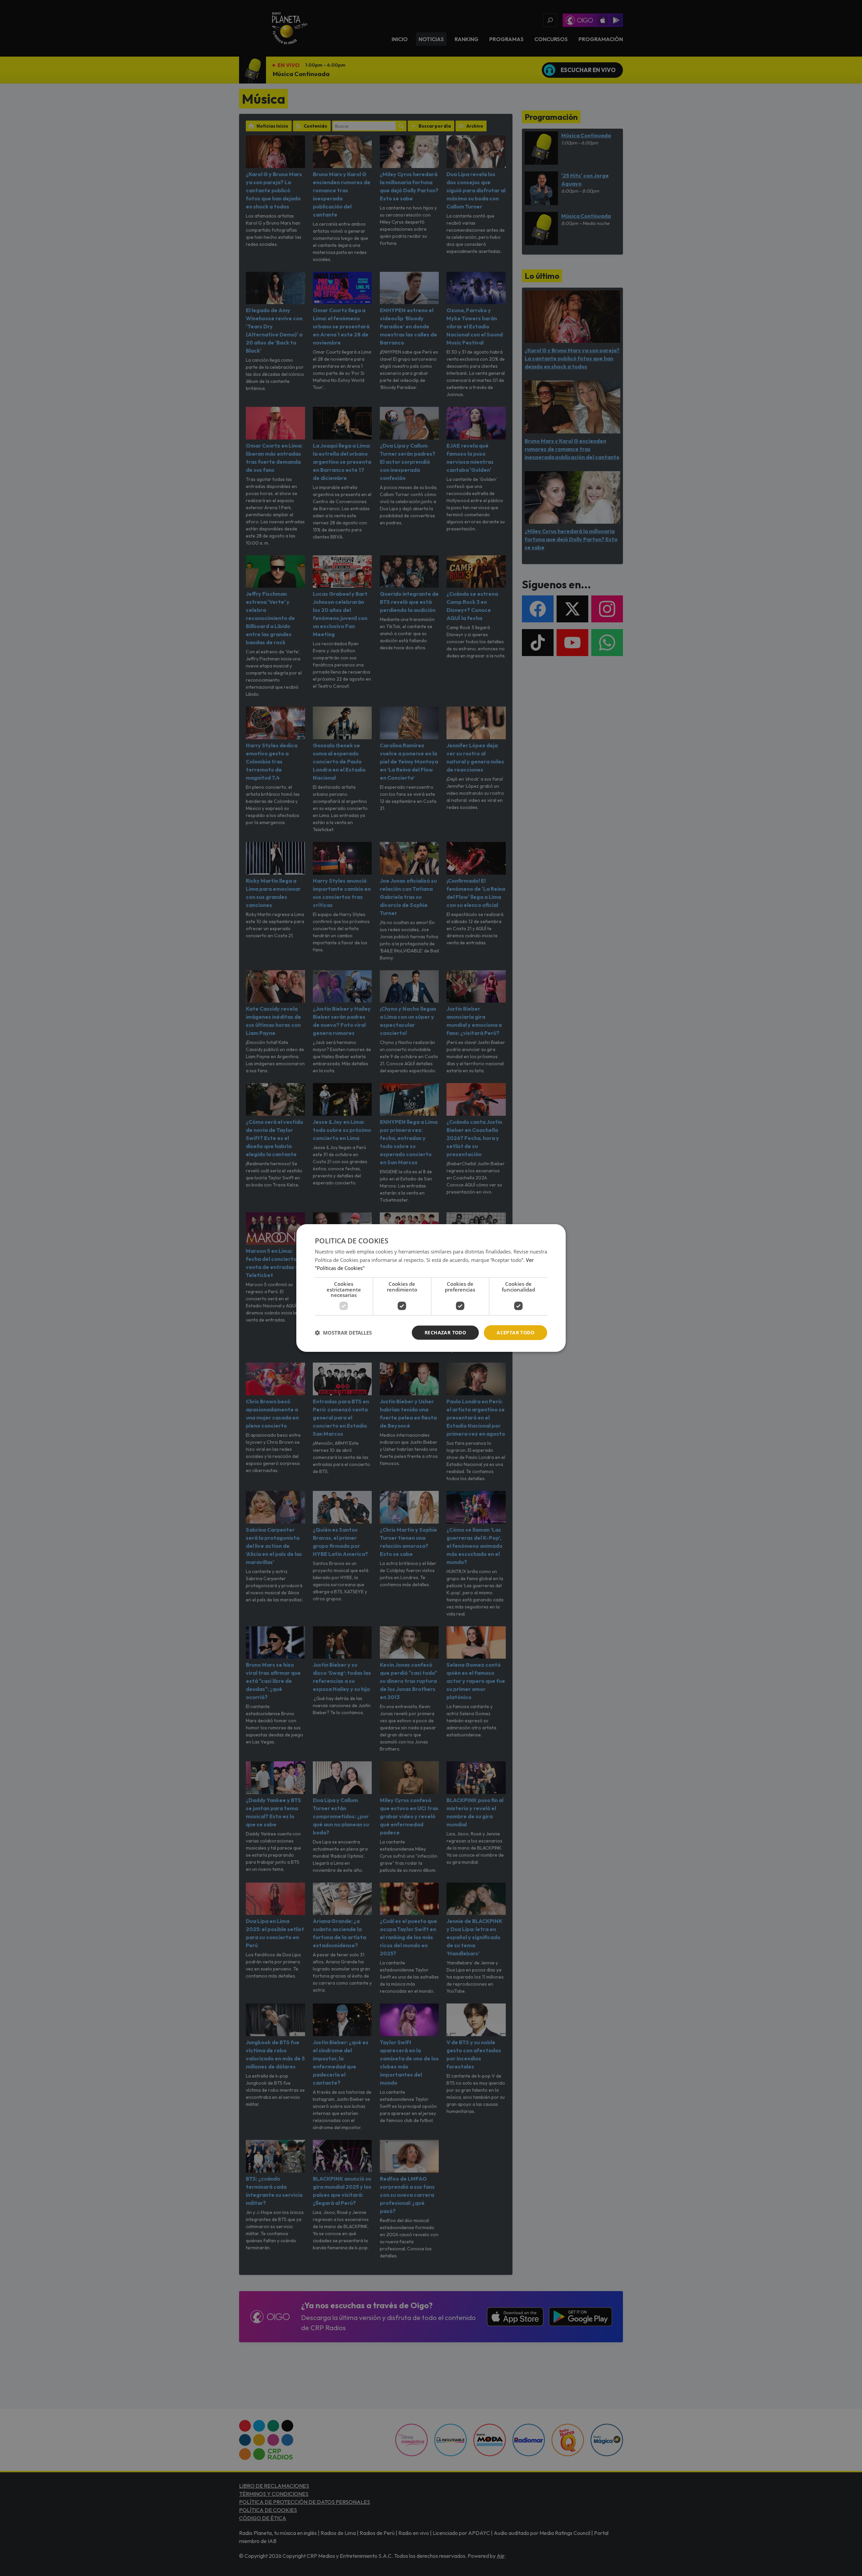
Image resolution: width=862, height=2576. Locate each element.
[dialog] (431, 1288)
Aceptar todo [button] (516, 1332)
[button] (343, 1333)
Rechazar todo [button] (445, 1332)
